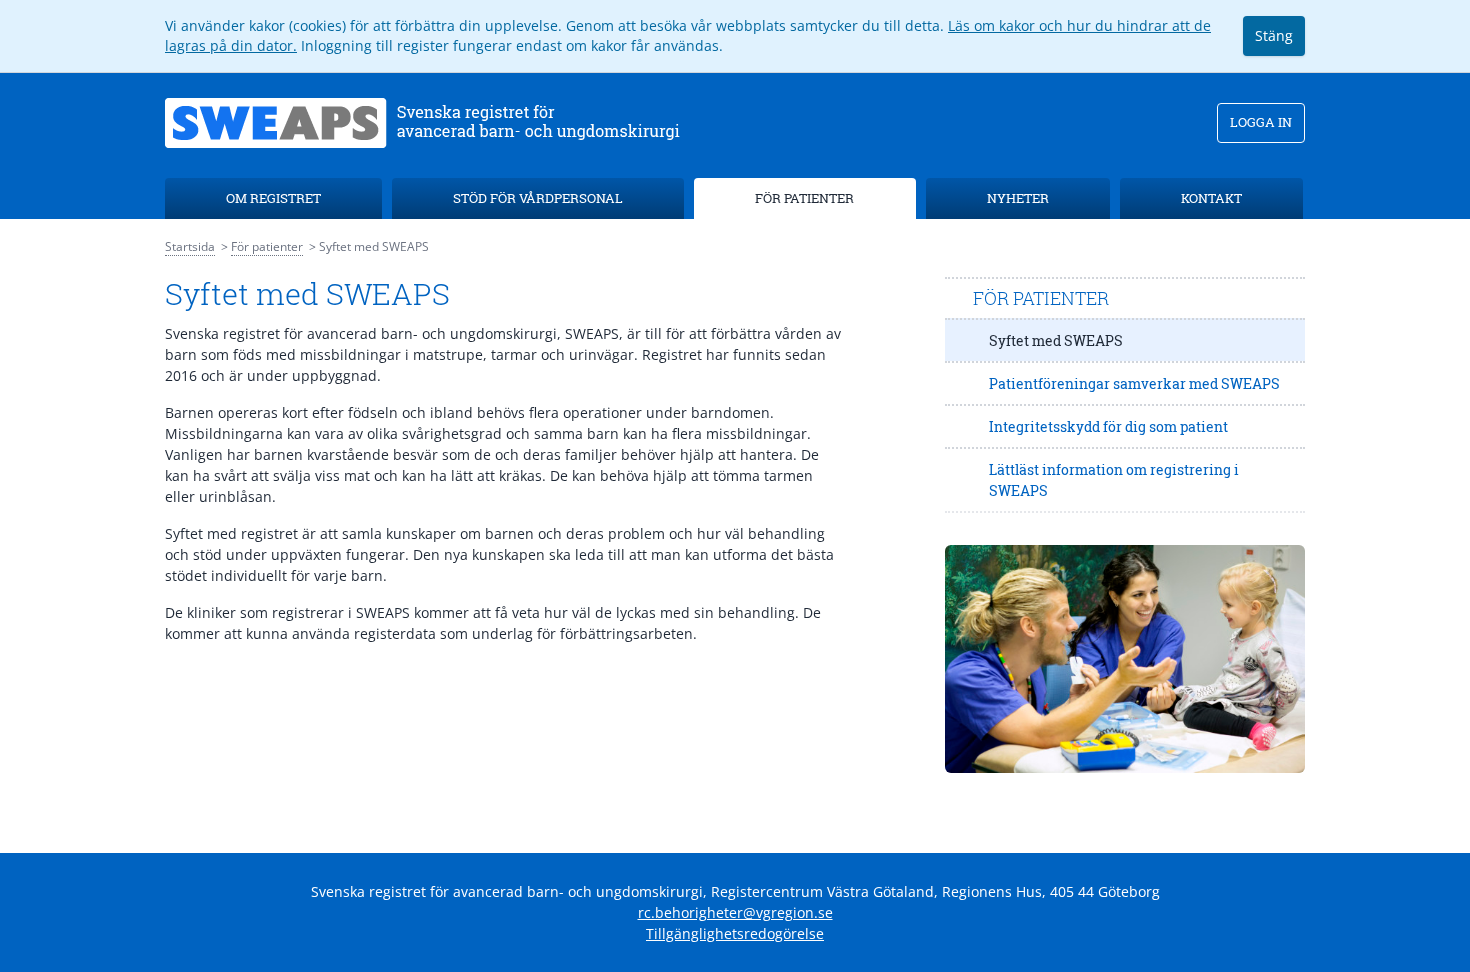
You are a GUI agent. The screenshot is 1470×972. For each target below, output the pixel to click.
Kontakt (1211, 198)
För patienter (804, 198)
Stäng (1274, 35)
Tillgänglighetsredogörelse (735, 933)
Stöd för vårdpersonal (538, 198)
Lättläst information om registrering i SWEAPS (1114, 480)
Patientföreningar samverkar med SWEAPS (1134, 383)
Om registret (273, 198)
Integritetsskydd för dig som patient (1108, 426)
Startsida (190, 246)
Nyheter (1018, 198)
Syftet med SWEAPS (1056, 340)
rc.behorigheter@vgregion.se (735, 912)
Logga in (1261, 122)
